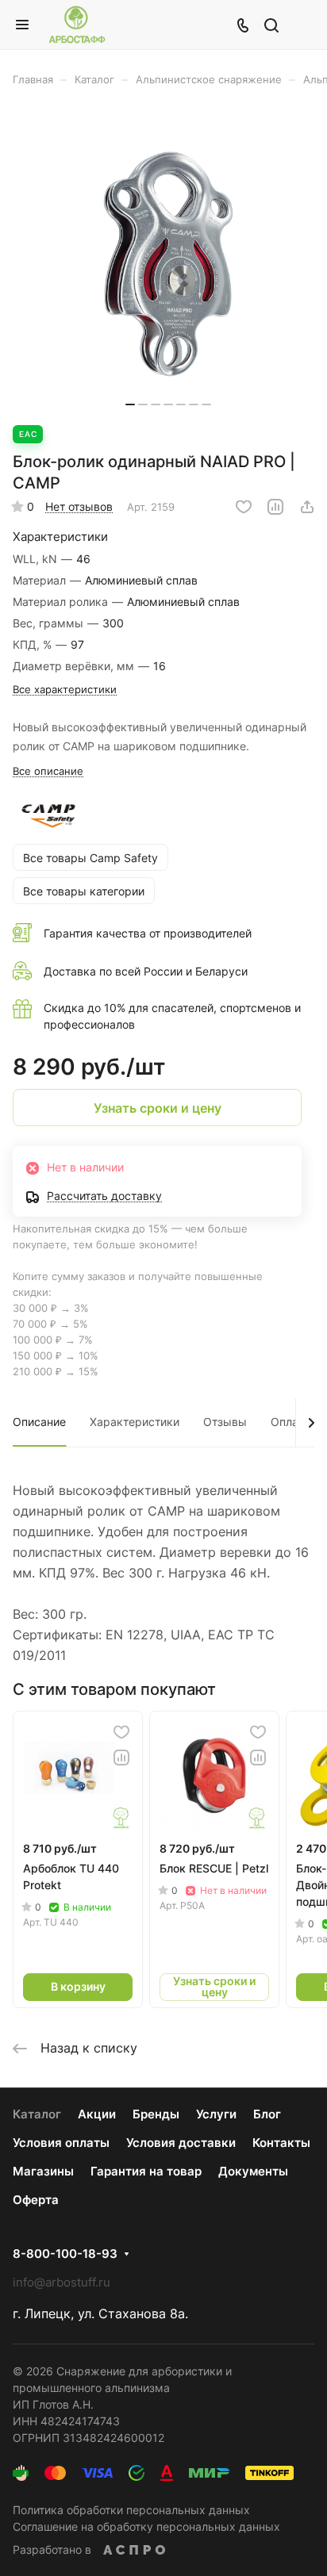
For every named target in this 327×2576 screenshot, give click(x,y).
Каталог (37, 2114)
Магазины (43, 2171)
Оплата (290, 1422)
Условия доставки (181, 2143)
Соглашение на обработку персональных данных (146, 2526)
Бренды (156, 2114)
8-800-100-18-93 (65, 2254)
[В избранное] (244, 507)
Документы (253, 2171)
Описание (39, 1422)
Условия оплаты (61, 2143)
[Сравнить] (275, 507)
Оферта (36, 2200)
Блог (267, 2114)
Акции (97, 2114)
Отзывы (225, 1422)
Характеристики (135, 1422)
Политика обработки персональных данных (131, 2510)
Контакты (281, 2143)
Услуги (216, 2114)
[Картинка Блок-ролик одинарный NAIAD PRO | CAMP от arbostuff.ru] (168, 264)
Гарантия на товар (146, 2171)
